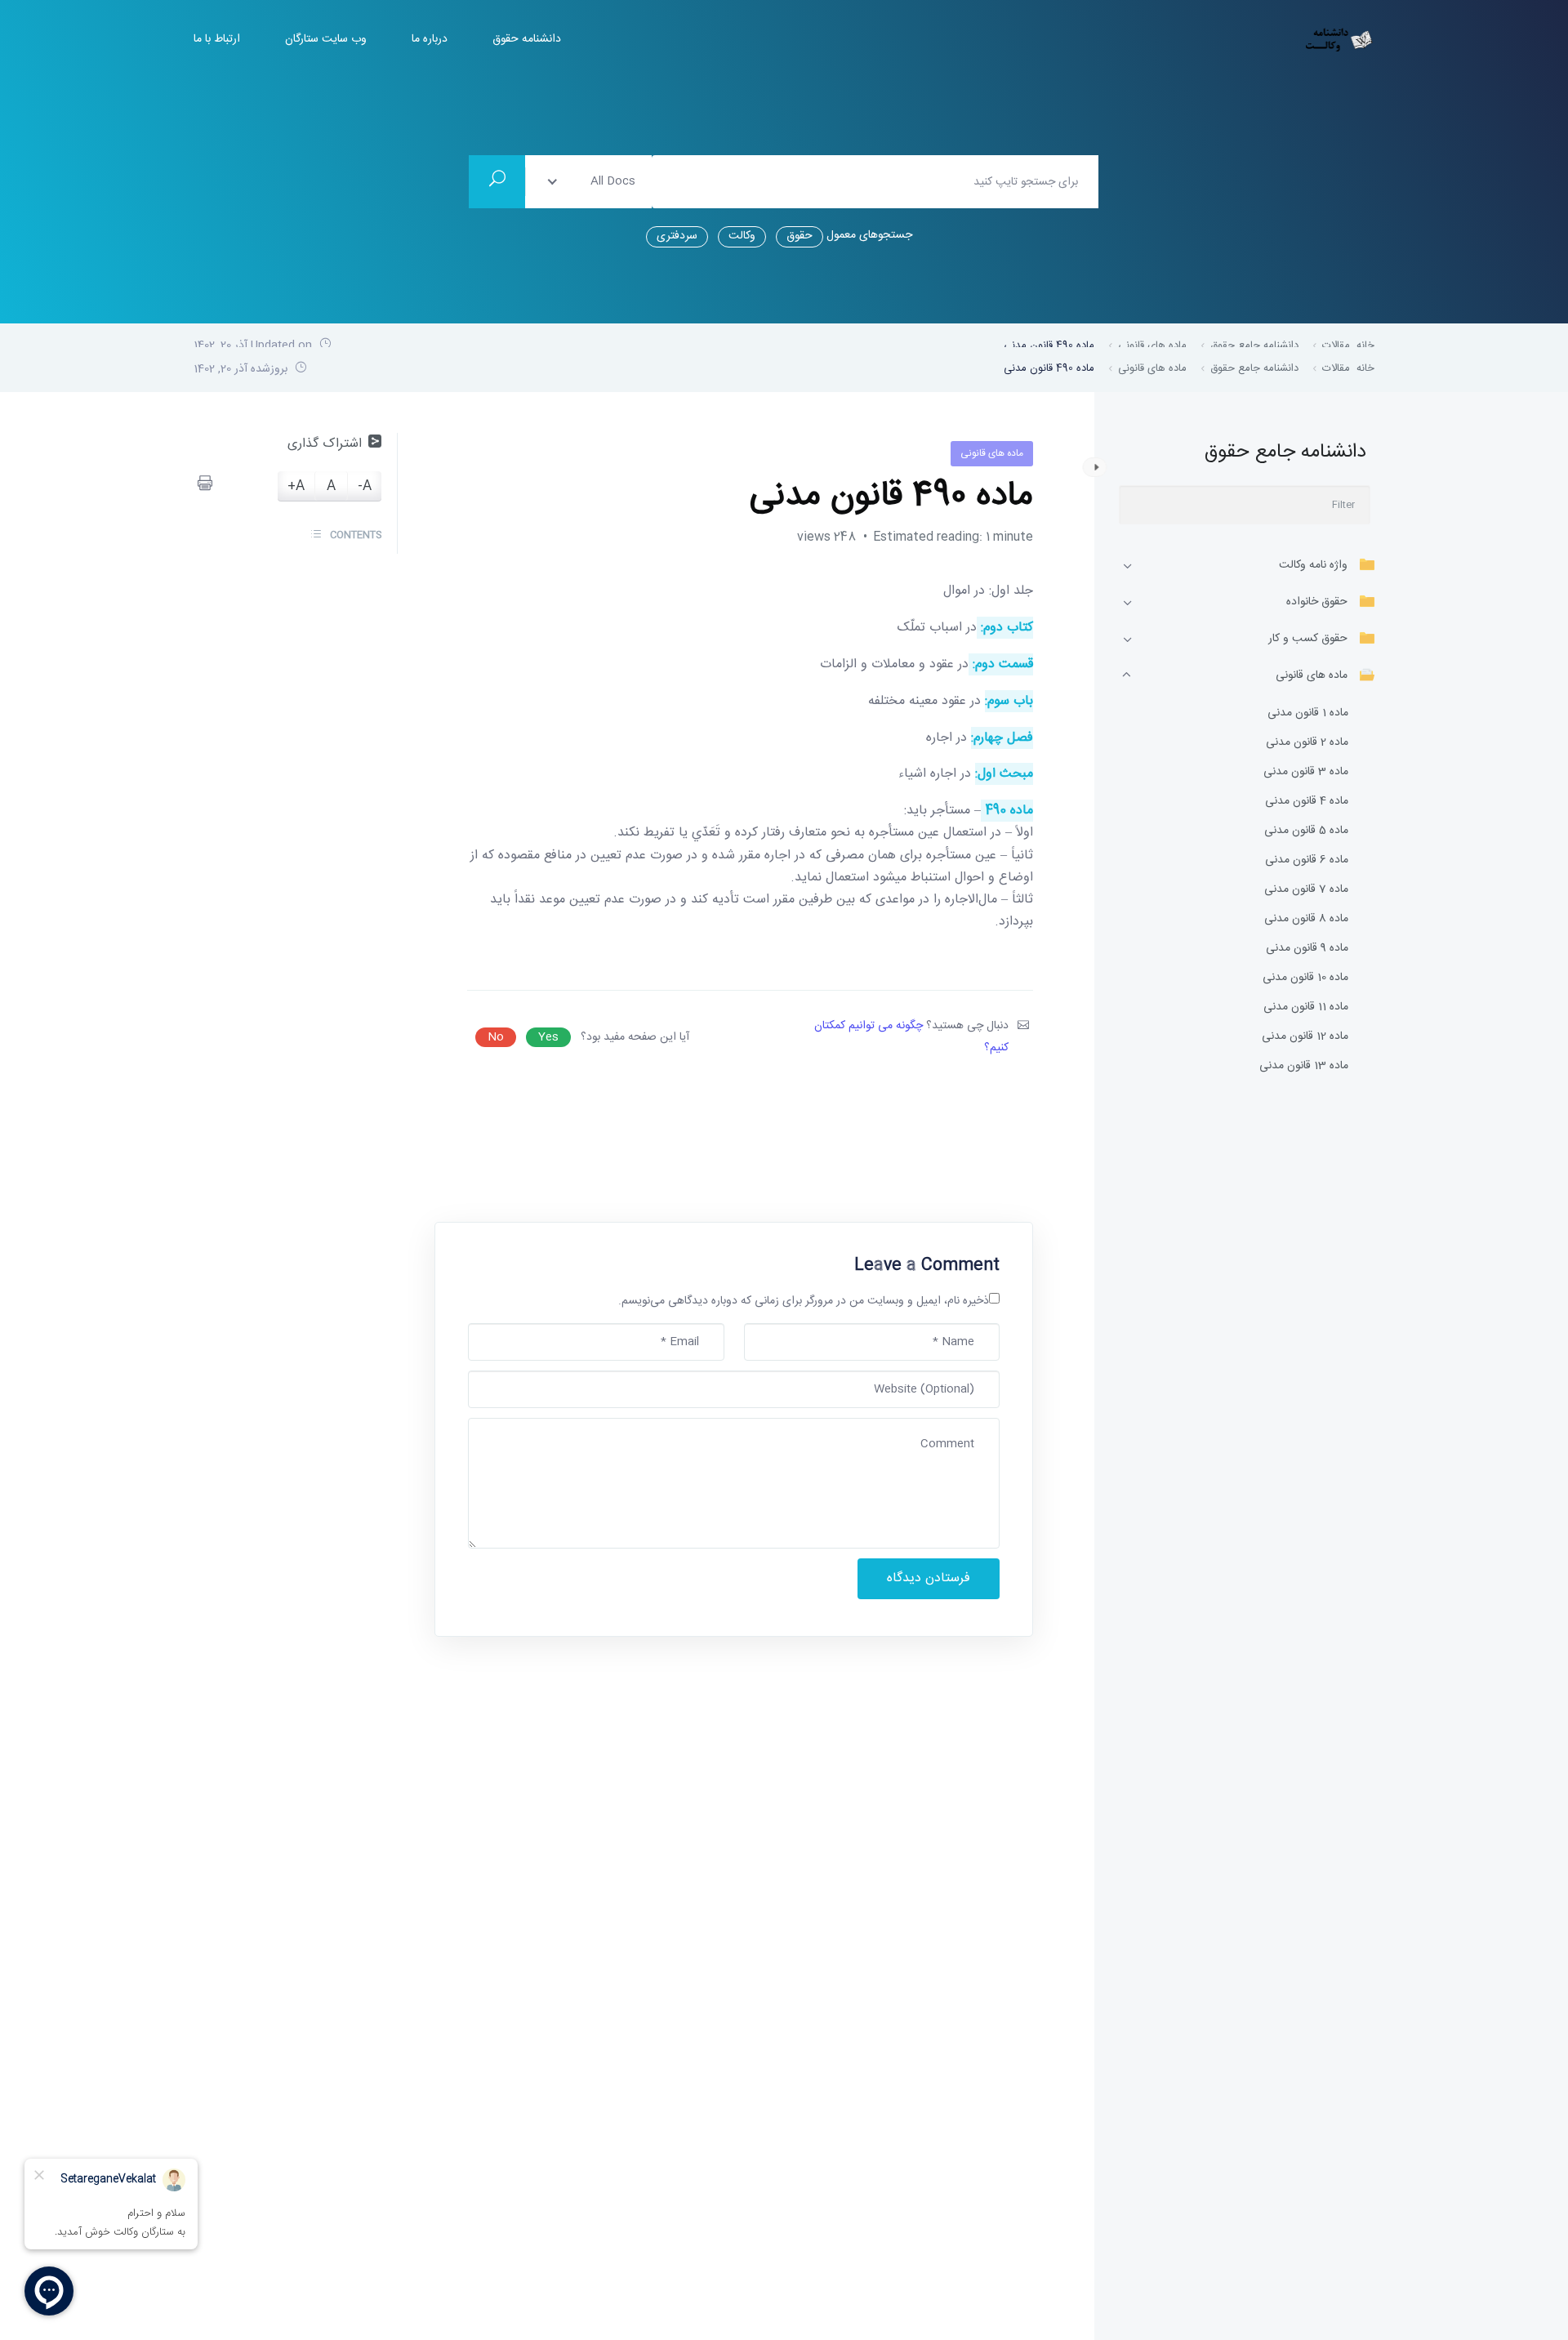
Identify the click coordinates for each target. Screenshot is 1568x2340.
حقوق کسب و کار (1308, 639)
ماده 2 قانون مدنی (1307, 743)
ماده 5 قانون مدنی (1306, 831)
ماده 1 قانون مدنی (1308, 713)
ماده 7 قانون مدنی (1306, 890)
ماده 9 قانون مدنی (1307, 949)
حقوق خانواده (1317, 602)
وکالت (742, 236)
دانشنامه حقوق (527, 40)
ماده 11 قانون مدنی (1306, 1007)
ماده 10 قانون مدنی (1305, 978)
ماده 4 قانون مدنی (1307, 802)
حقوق (800, 236)
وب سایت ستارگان (326, 40)
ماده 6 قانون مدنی (1307, 860)
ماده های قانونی (1312, 675)
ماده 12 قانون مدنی (1305, 1037)
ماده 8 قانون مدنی (1306, 919)
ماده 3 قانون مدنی (1306, 772)
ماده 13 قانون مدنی (1304, 1066)
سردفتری (677, 236)
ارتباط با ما (217, 40)
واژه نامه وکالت (1313, 565)
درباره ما (430, 40)
